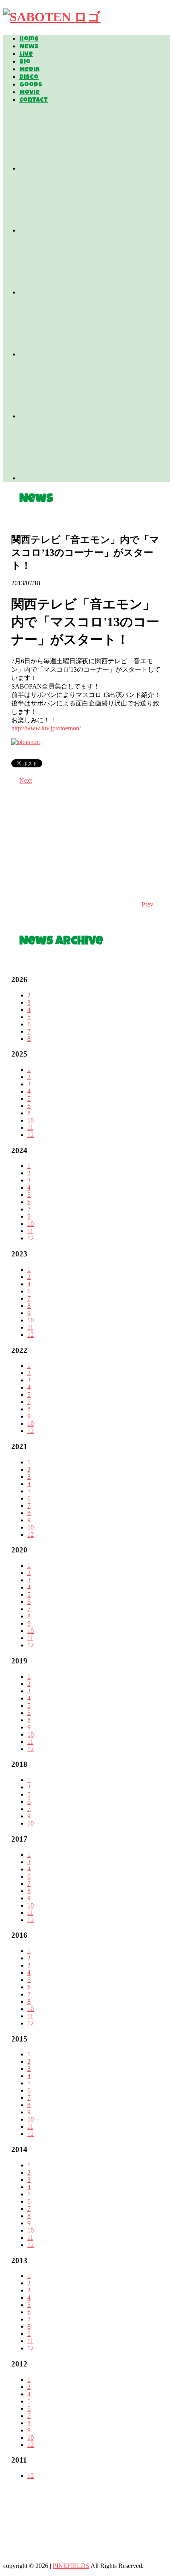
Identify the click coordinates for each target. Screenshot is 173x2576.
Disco (29, 78)
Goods (31, 85)
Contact (34, 101)
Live (26, 55)
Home (29, 39)
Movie (30, 93)
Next (26, 780)
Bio (25, 62)
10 (31, 1120)
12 (31, 1135)
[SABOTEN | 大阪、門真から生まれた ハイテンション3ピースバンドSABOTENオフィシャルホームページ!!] (52, 17)
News (29, 47)
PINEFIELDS (71, 2566)
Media (29, 70)
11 (30, 1128)
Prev (147, 904)
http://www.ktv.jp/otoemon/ (46, 728)
